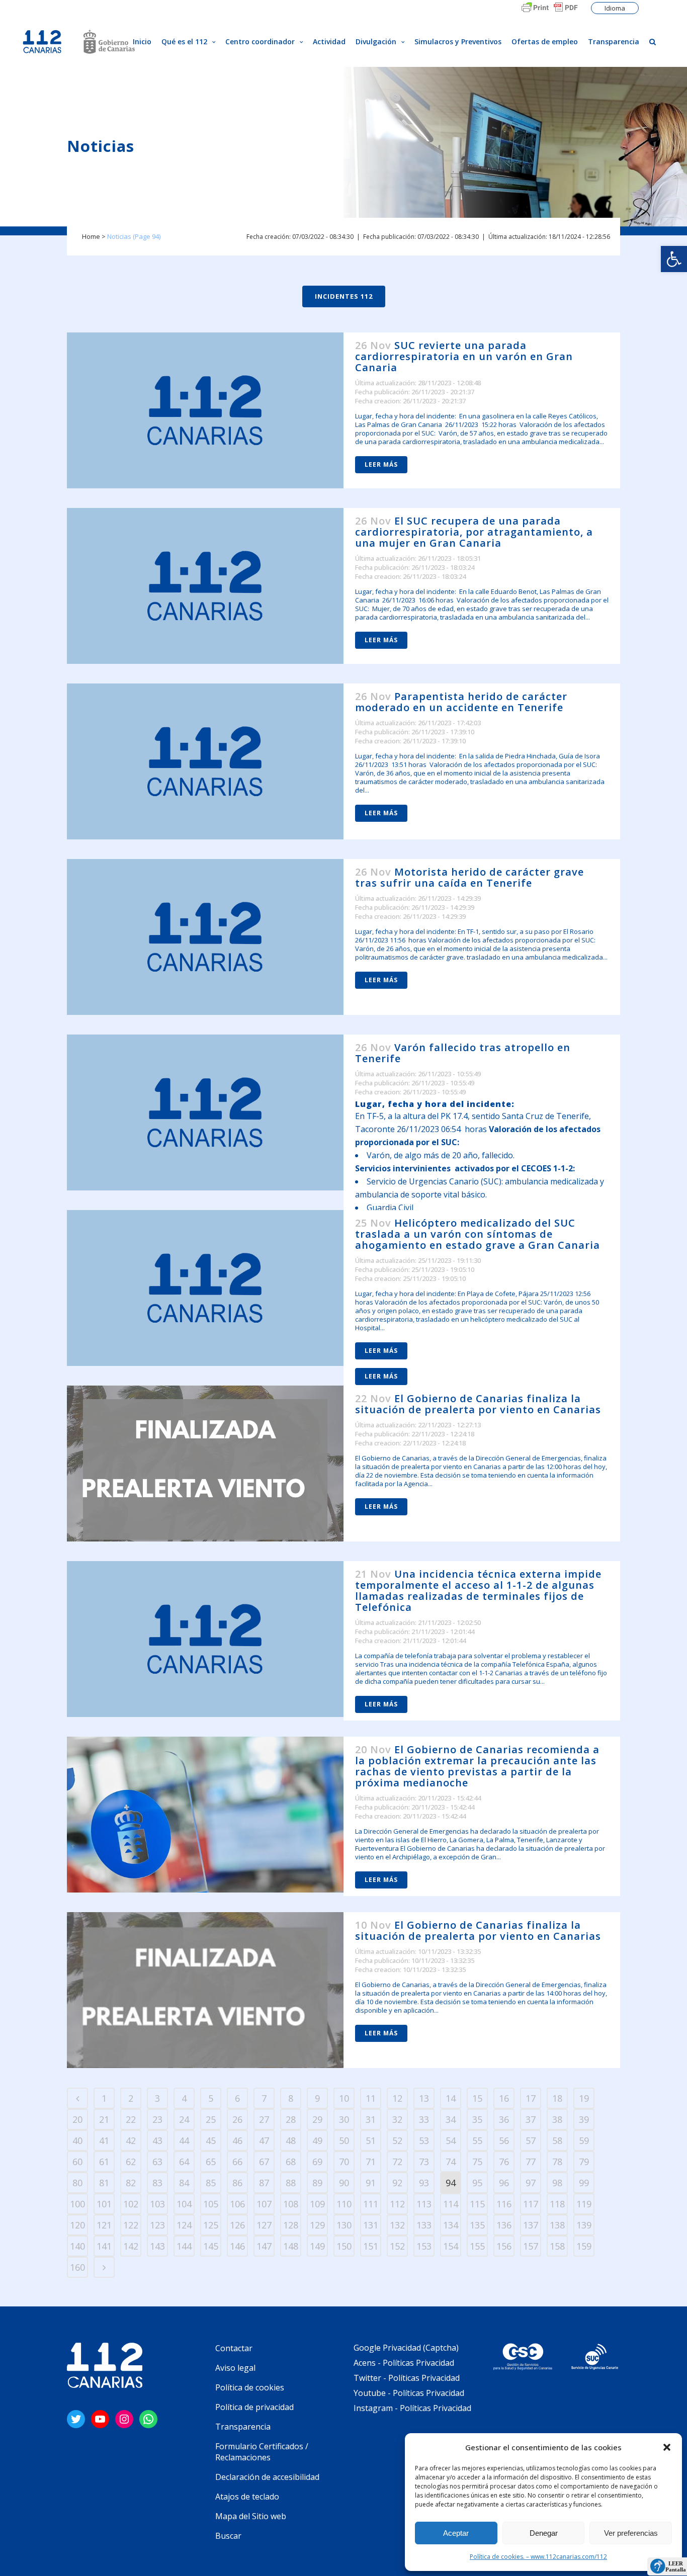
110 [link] (344, 2204)
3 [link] (157, 2098)
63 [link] (157, 2162)
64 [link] (184, 2162)
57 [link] (531, 2140)
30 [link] (344, 2119)
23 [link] (157, 2119)
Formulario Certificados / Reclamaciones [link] (262, 2452)
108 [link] (291, 2204)
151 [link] (371, 2246)
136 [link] (504, 2225)
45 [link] (211, 2140)
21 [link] (104, 2119)
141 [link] (104, 2246)
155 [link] (477, 2246)
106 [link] (237, 2204)
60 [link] (77, 2162)
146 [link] (237, 2246)
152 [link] (397, 2246)
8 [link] (291, 2098)
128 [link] (291, 2225)
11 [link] (371, 2098)
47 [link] (264, 2140)
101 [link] (104, 2204)
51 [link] (371, 2140)
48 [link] (291, 2140)
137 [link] (531, 2225)
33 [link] (424, 2119)
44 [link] (184, 2140)
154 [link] (451, 2246)
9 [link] (317, 2098)
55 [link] (477, 2140)
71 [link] (371, 2162)
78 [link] (557, 2162)
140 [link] (77, 2246)
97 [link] (531, 2183)
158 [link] (557, 2246)
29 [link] (317, 2119)
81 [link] (104, 2183)
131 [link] (371, 2225)
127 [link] (264, 2225)
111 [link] (371, 2204)
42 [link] (131, 2140)
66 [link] (237, 2162)
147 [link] (264, 2246)
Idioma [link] (615, 8)
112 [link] (397, 2204)
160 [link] (77, 2267)
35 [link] (477, 2119)
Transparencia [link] (243, 2427)
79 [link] (584, 2162)
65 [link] (211, 2162)
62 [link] (131, 2162)
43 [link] (157, 2140)
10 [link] (344, 2098)
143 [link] (157, 2246)
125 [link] (211, 2225)
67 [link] (264, 2162)
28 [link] (291, 2119)
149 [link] (317, 2246)
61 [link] (104, 2162)
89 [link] (317, 2183)
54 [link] (451, 2140)
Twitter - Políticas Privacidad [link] (407, 2378)
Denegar (544, 2533)
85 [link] (211, 2183)
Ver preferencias (631, 2533)
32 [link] (397, 2119)
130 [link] (344, 2225)
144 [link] (184, 2246)
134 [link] (451, 2225)
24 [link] (184, 2119)
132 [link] (397, 2225)
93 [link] (424, 2183)
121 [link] (104, 2225)
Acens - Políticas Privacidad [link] (405, 2363)
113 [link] (424, 2204)
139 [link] (584, 2225)
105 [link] (211, 2204)
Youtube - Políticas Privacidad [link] (409, 2393)
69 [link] (317, 2162)
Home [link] (91, 236)
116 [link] (504, 2204)
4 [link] (184, 2098)
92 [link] (397, 2183)
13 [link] (424, 2098)
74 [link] (451, 2162)
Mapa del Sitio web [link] (251, 2516)
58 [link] (557, 2140)
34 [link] (451, 2119)
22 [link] (131, 2119)
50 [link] (344, 2140)
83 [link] (157, 2183)
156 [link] (504, 2246)
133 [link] (424, 2225)
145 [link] (211, 2246)
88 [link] (291, 2183)
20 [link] (77, 2119)
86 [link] (237, 2183)
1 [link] (104, 2098)
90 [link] (344, 2183)
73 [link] (424, 2162)
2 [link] (131, 2098)
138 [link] (557, 2225)
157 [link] (531, 2246)
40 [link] (77, 2140)
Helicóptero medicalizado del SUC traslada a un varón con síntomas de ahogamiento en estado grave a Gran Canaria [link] (478, 1234)
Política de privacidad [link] (254, 2407)
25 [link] (211, 2119)
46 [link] (237, 2140)
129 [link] (317, 2225)
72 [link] (397, 2162)
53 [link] (424, 2140)
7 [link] (264, 2098)
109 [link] (317, 2204)
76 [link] (504, 2162)
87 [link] (264, 2183)
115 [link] (477, 2204)
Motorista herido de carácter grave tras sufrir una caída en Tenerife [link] (469, 877)
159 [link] (584, 2246)
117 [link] (531, 2204)
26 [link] (237, 2119)
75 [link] (477, 2162)
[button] (667, 2447)
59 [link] (584, 2140)
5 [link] (211, 2098)
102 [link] (131, 2204)
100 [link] (77, 2204)
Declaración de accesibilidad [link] (267, 2477)
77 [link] (531, 2162)
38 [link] (557, 2119)
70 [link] (344, 2162)
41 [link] (104, 2140)
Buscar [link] (228, 2536)
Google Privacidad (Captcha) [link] (406, 2348)
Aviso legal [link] (235, 2368)
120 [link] (77, 2225)
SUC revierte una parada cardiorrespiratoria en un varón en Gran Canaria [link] (464, 356)
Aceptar (456, 2533)
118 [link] (557, 2204)
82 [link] (131, 2183)
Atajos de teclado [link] (247, 2497)
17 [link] (531, 2098)
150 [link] (344, 2246)
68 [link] (291, 2162)
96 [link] (504, 2183)
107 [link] (264, 2204)
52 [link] (397, 2140)
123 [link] (157, 2225)
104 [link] (184, 2204)
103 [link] (157, 2204)
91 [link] (371, 2183)
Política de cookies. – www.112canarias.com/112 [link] (538, 2557)
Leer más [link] (381, 464)
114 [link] (451, 2204)
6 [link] (237, 2098)
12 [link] (397, 2098)
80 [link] (77, 2183)
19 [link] (584, 2098)
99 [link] (584, 2183)
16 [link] (504, 2098)
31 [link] (371, 2119)
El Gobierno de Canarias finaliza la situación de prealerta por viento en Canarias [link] (478, 1404)
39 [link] (584, 2119)
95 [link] (477, 2183)
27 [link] (264, 2119)
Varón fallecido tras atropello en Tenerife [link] (463, 1053)
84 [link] (184, 2183)
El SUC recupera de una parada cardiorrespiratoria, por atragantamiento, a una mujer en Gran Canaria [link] (474, 532)
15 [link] (477, 2098)
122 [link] (131, 2225)
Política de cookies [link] (250, 2387)
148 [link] (291, 2246)
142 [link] (131, 2246)
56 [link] (504, 2140)
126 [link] (237, 2225)
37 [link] (531, 2119)
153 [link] (424, 2246)
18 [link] (557, 2098)
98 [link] (557, 2183)
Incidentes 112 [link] (344, 296)
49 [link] (317, 2140)
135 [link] (477, 2225)
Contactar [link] (234, 2348)
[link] (674, 259)
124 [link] (184, 2225)
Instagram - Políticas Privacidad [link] (412, 2408)
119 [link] (584, 2204)
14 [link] (451, 2098)
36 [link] (504, 2119)
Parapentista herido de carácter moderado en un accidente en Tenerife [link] (461, 702)
